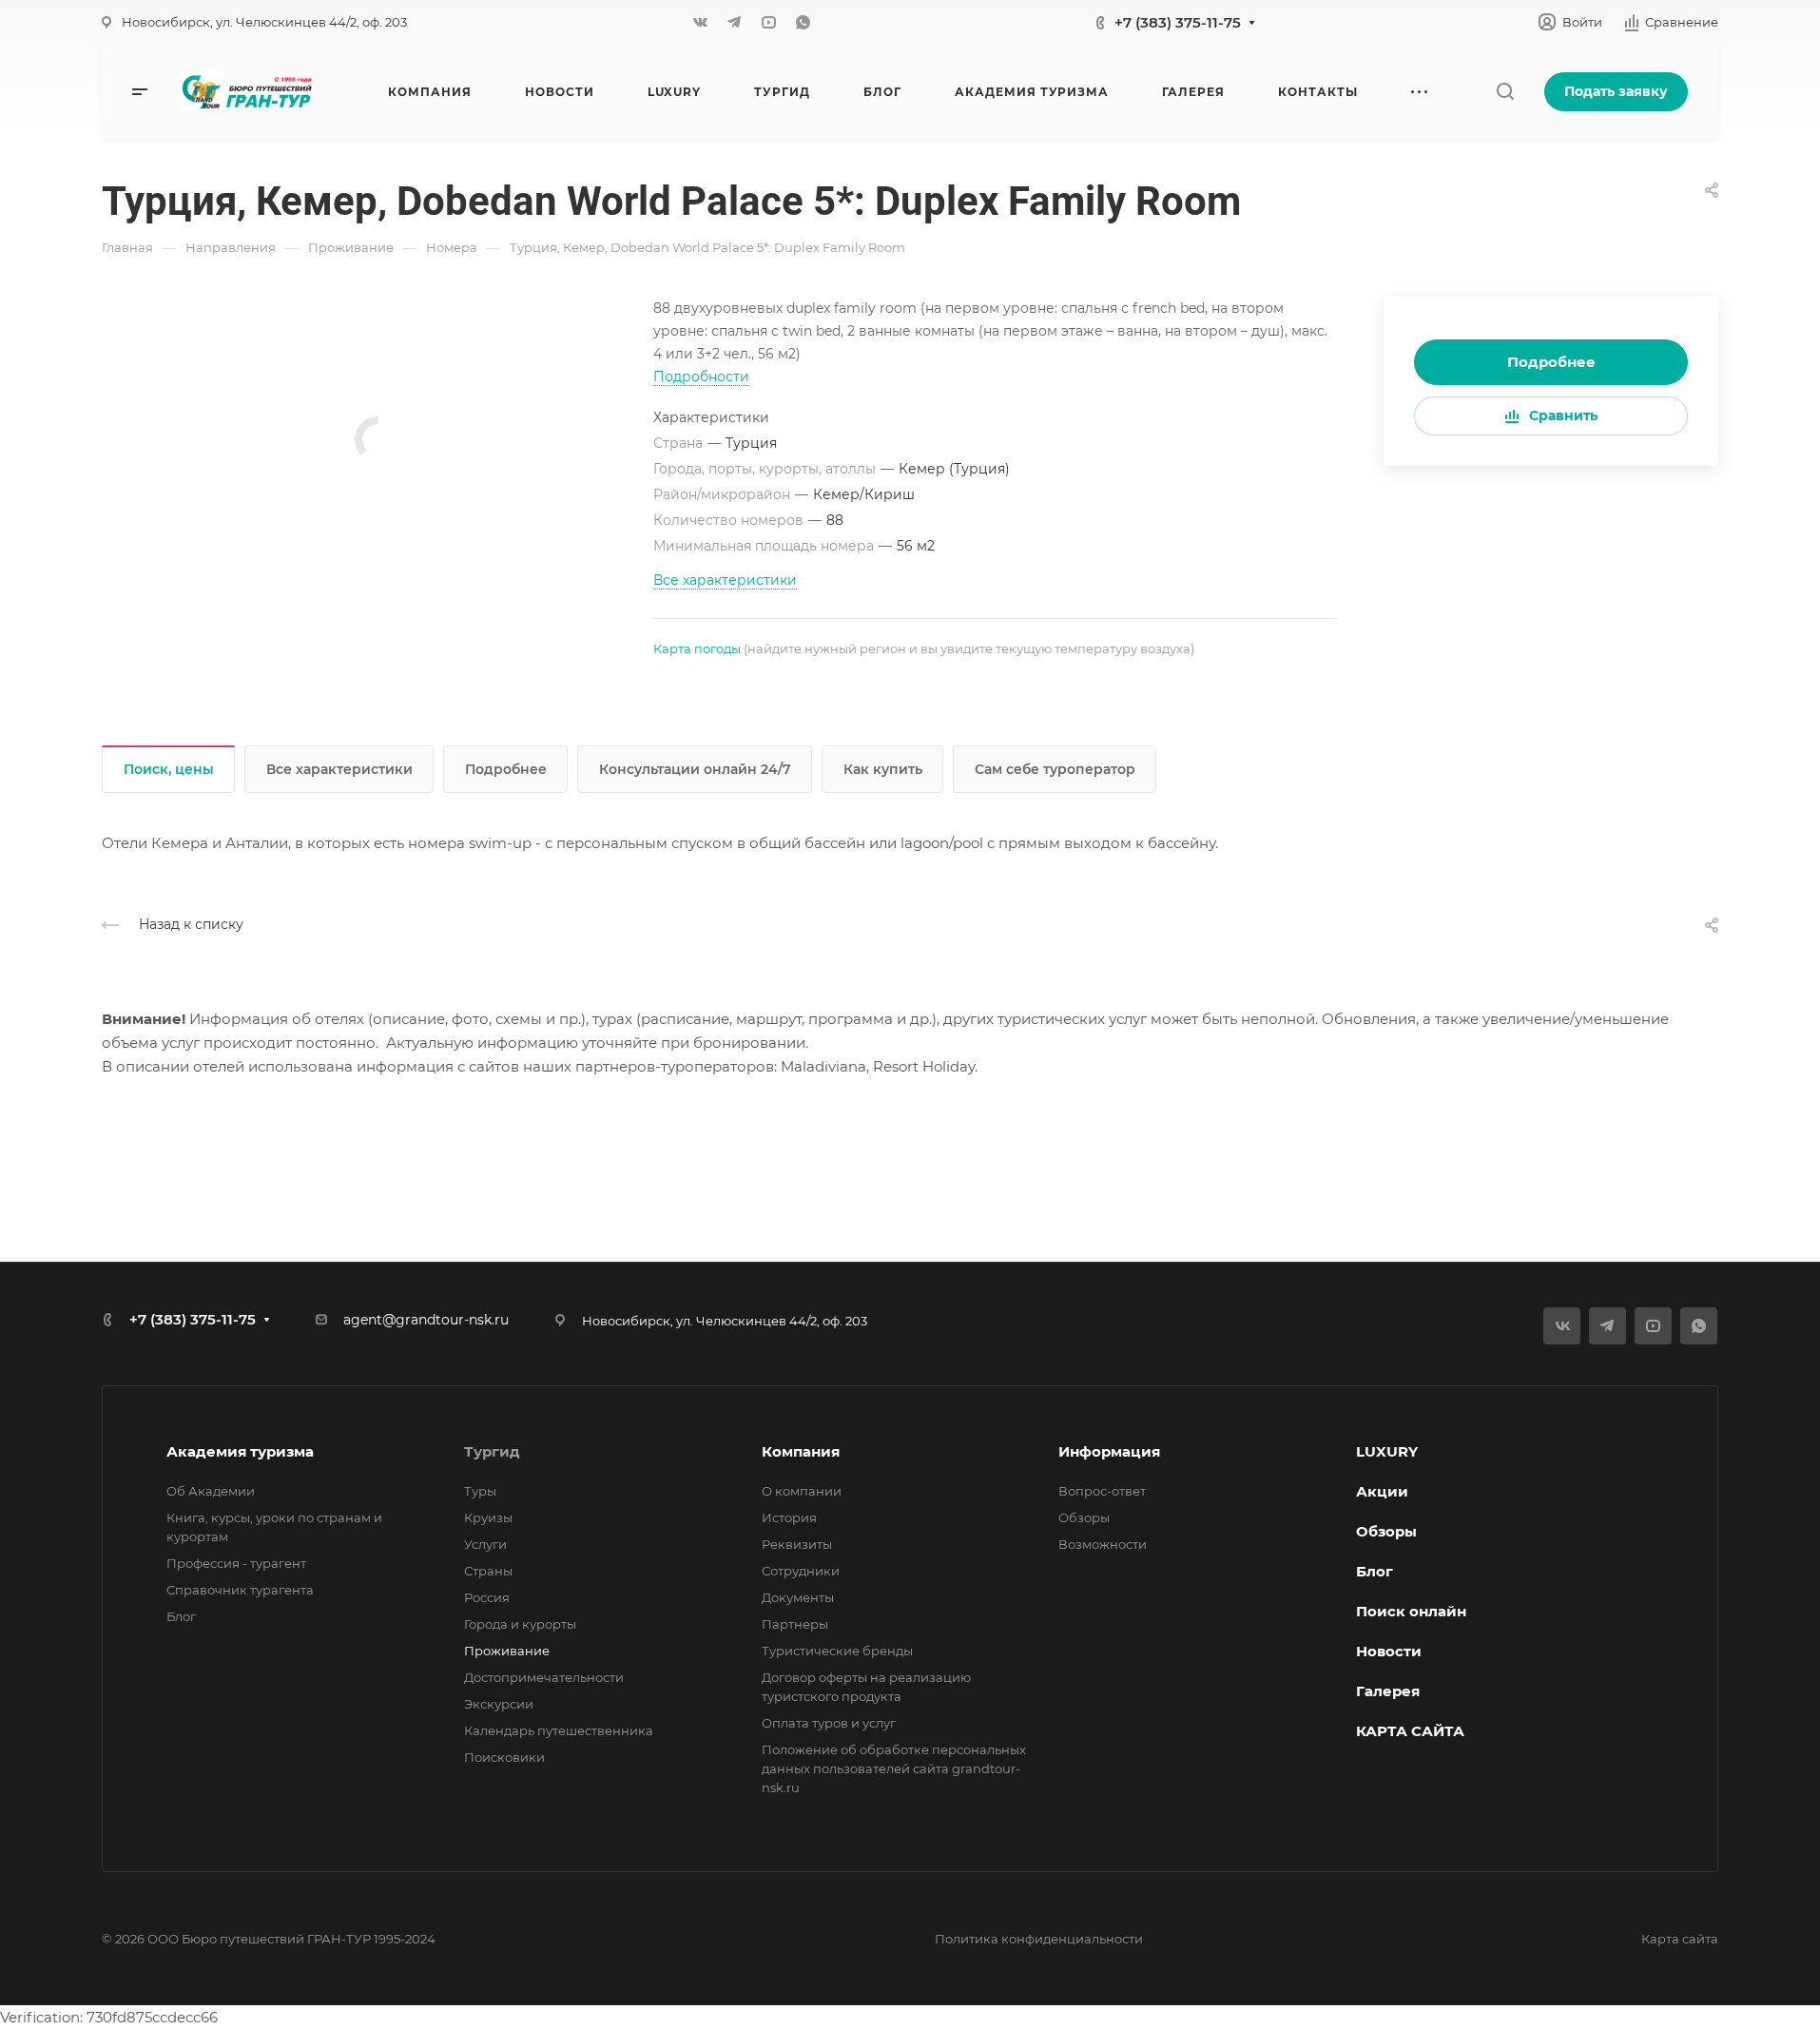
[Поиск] (1505, 92)
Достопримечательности (544, 1677)
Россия (487, 1597)
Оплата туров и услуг (829, 1723)
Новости (1389, 1651)
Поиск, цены (169, 769)
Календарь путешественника (559, 1730)
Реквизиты (797, 1544)
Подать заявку (1616, 91)
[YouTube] (768, 22)
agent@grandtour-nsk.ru (426, 1320)
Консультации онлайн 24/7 (695, 769)
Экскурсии (499, 1704)
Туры (480, 1491)
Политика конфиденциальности (1039, 1939)
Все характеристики (339, 769)
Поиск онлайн (1411, 1611)
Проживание (507, 1651)
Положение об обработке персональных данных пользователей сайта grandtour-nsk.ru (894, 1768)
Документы (798, 1597)
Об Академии (211, 1491)
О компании (802, 1491)
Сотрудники (801, 1571)
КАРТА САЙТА (1410, 1731)
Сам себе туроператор (1055, 769)
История (789, 1517)
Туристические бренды (837, 1651)
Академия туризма (240, 1451)
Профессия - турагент (236, 1563)
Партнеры (795, 1624)
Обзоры (1084, 1517)
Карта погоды (697, 648)
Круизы (488, 1517)
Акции (1382, 1491)
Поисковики (504, 1757)
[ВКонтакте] (700, 22)
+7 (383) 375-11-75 (1178, 22)
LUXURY (1387, 1451)
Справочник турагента (240, 1590)
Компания (801, 1451)
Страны (488, 1571)
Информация (1109, 1451)
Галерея (1388, 1691)
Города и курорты (520, 1624)
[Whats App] (803, 22)
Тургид (492, 1451)
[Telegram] (734, 22)
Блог (181, 1616)
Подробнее (1551, 362)
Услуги (485, 1544)
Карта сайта (1680, 1939)
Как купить (883, 769)
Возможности (1103, 1544)
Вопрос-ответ (1102, 1491)
